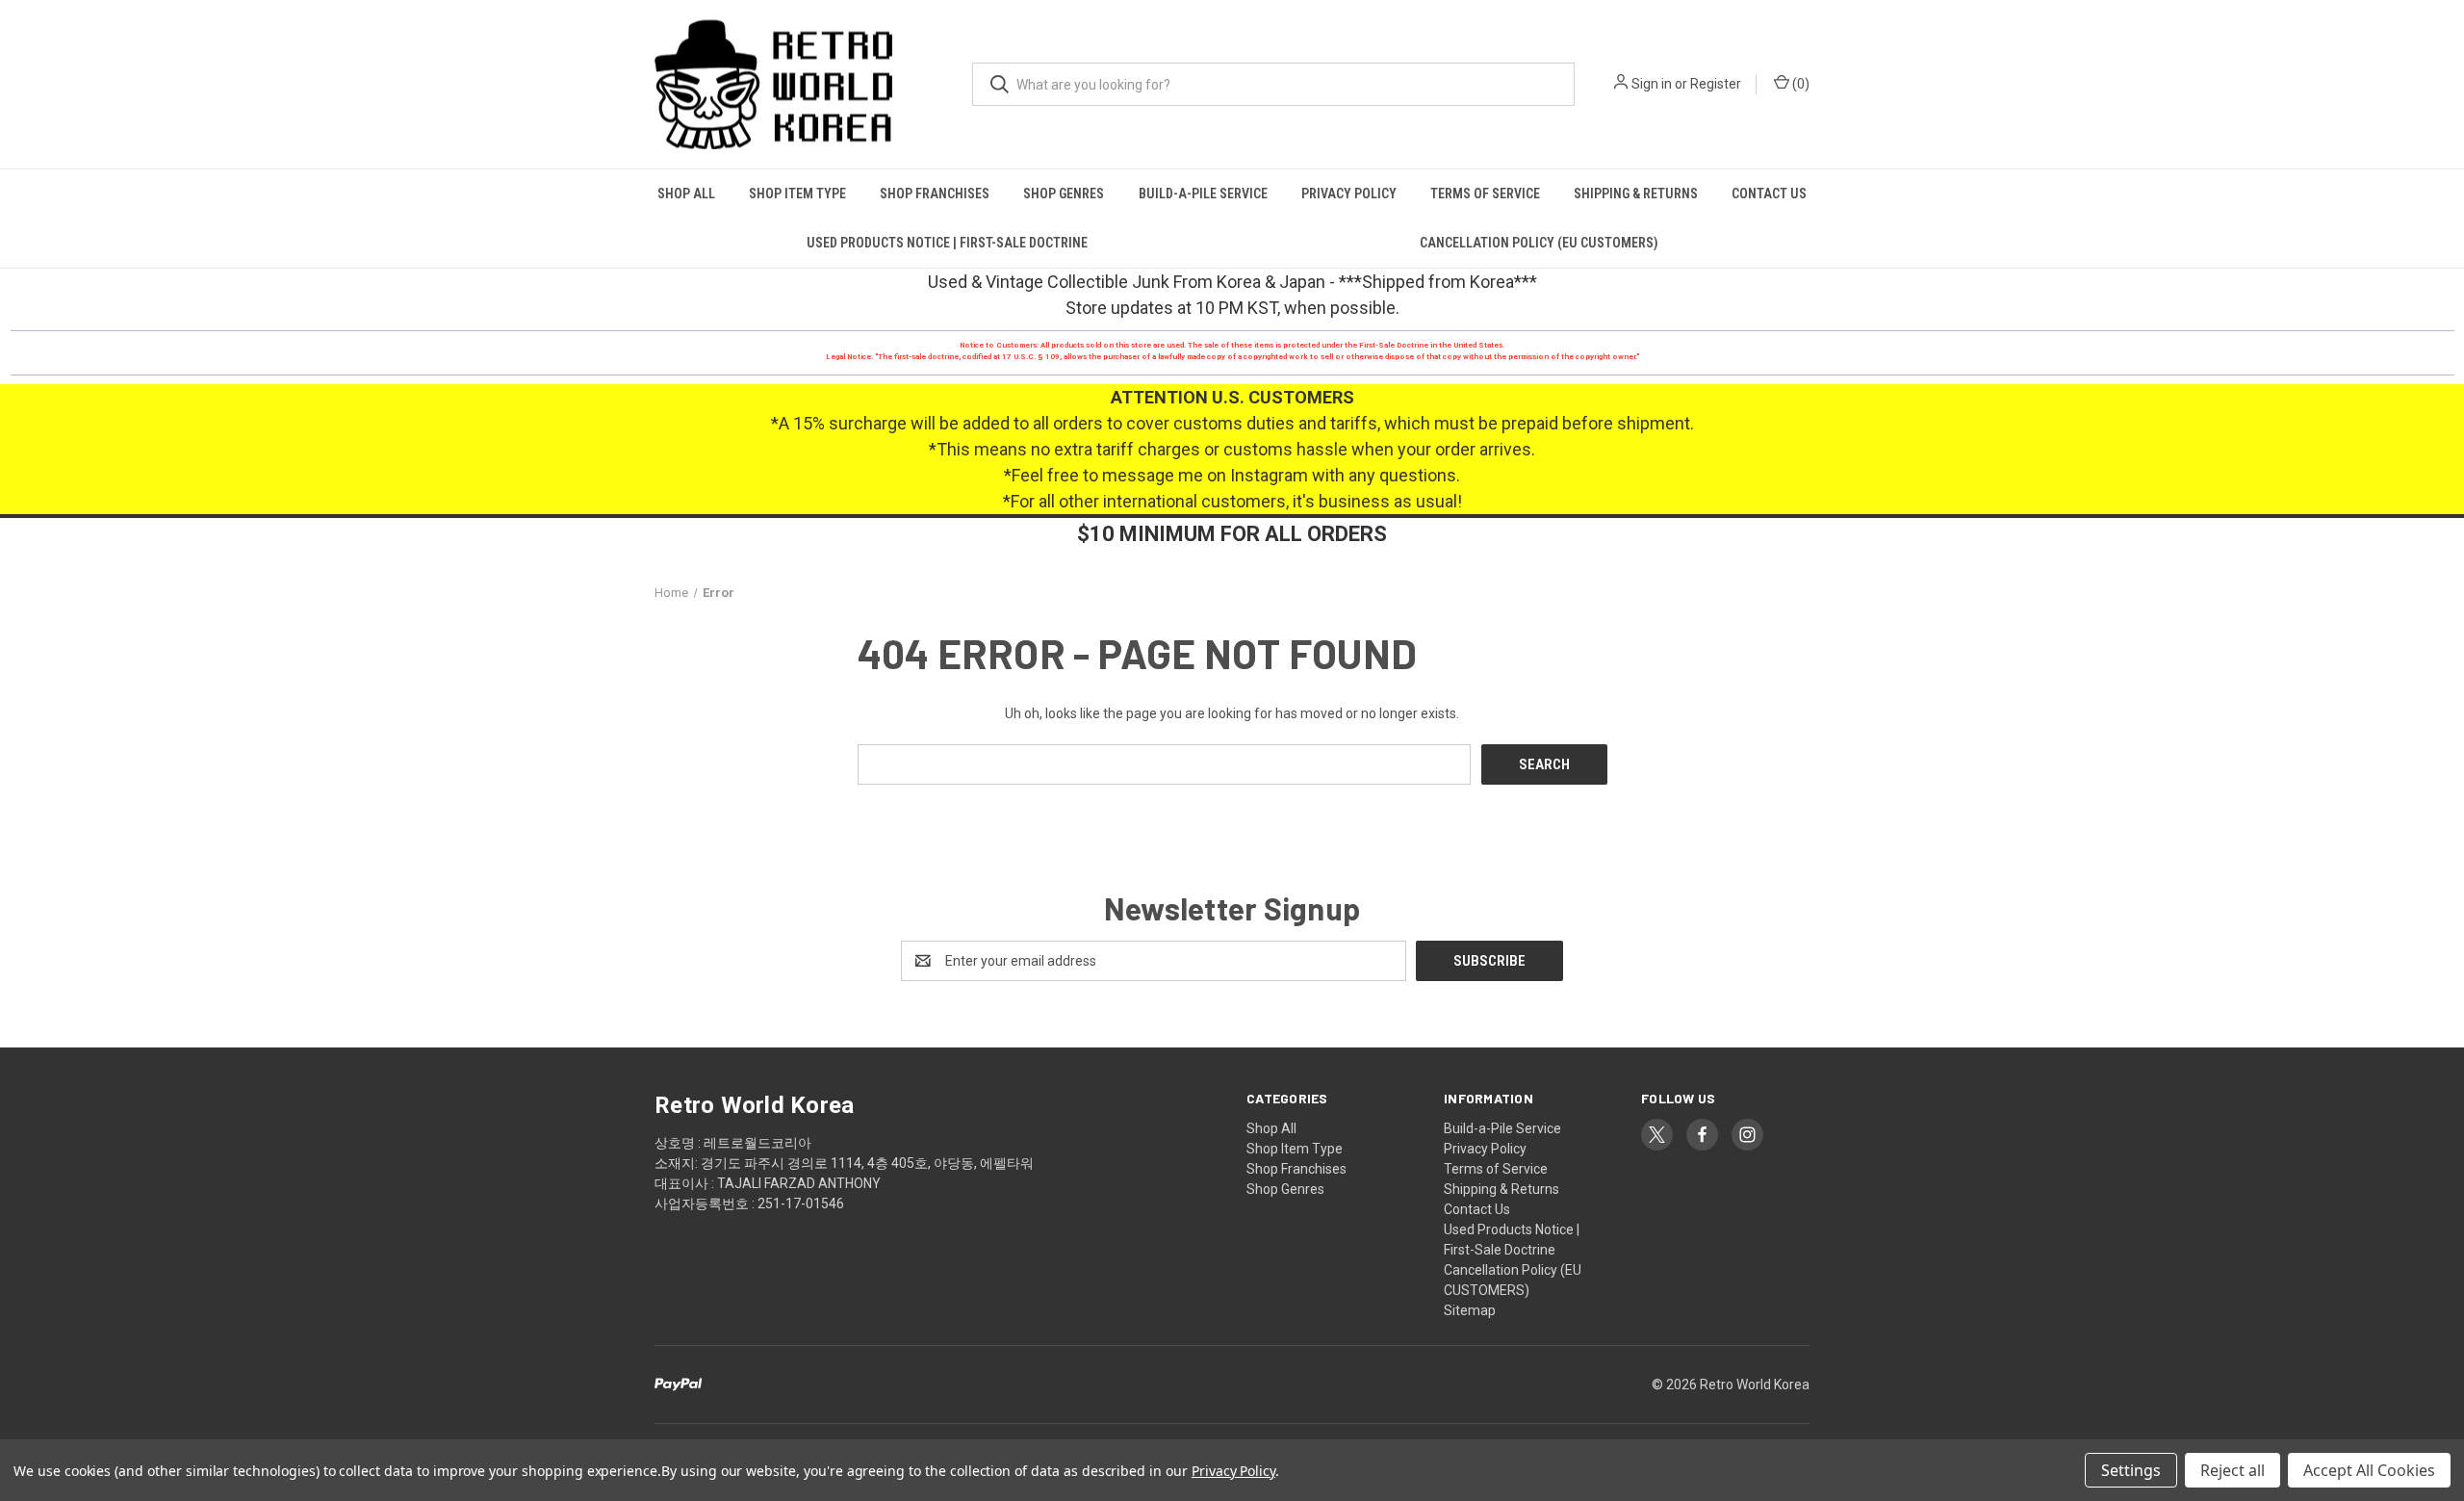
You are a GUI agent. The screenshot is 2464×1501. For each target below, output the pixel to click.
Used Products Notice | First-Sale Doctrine (947, 243)
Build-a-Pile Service (1203, 194)
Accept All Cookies (2369, 1470)
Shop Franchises (935, 194)
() (1799, 84)
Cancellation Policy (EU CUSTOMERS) (1539, 243)
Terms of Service (1485, 194)
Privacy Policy (1349, 194)
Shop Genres (1064, 194)
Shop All (686, 194)
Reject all (2233, 1470)
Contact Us (1769, 194)
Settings (2131, 1470)
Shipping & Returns (1636, 194)
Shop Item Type (797, 194)
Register (1716, 84)
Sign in (1652, 84)
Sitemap (1470, 1310)
